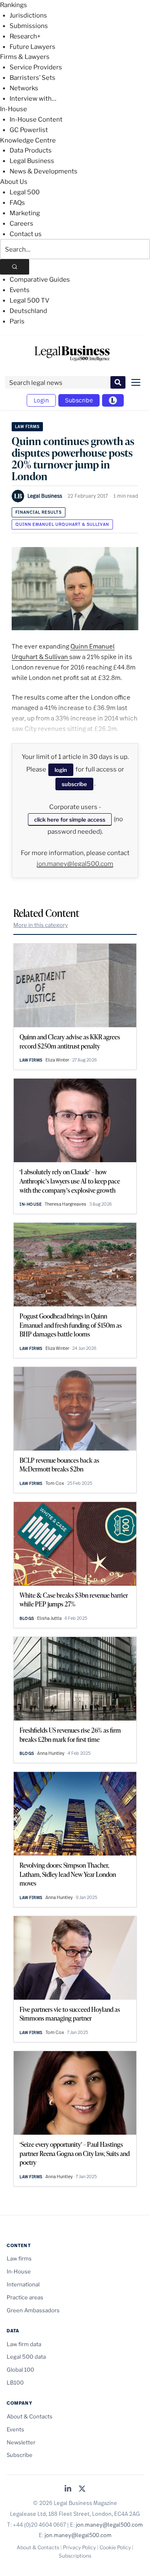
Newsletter (21, 2442)
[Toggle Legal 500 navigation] (113, 400)
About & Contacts (30, 2416)
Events (20, 290)
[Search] (15, 267)
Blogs (27, 1618)
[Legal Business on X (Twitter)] (82, 2489)
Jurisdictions (28, 15)
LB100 (15, 2383)
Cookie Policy (115, 2547)
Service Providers (36, 67)
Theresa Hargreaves (65, 1204)
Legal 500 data (26, 2357)
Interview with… (33, 99)
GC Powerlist (29, 130)
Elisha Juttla (49, 1618)
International (23, 2284)
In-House (14, 109)
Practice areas (25, 2297)
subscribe (74, 784)
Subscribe (79, 400)
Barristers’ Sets (32, 78)
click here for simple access (70, 820)
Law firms (27, 426)
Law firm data (24, 2344)
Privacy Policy (79, 2547)
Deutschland (28, 311)
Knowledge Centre (28, 140)
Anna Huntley (51, 1753)
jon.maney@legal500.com (75, 864)
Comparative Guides (40, 280)
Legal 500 (25, 192)
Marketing (25, 213)
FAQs (17, 203)
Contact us (26, 234)
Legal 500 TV (30, 300)
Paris (17, 321)
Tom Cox (55, 1483)
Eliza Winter (57, 1060)
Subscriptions (75, 2556)
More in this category (41, 925)
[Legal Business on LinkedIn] (68, 2489)
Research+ (25, 36)
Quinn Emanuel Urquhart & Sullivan (62, 524)
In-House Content (36, 120)
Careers (21, 224)
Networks (24, 88)
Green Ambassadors (33, 2310)
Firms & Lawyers (25, 57)
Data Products (31, 150)
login (61, 770)
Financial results (39, 512)
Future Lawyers (32, 47)
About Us (14, 182)
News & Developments (44, 171)
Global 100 (20, 2370)
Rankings (14, 5)
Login (41, 400)
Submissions (29, 26)
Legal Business (32, 161)
